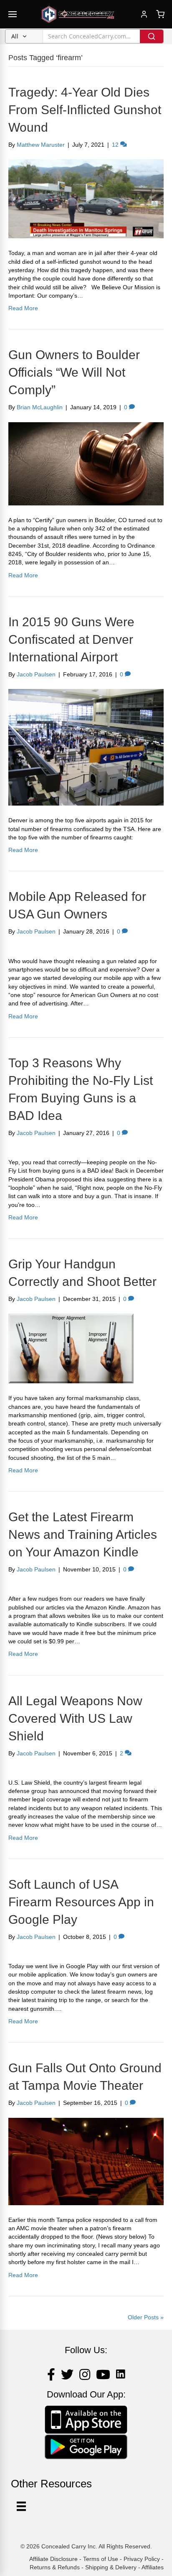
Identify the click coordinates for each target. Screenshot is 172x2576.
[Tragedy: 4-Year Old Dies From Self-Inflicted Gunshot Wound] (86, 199)
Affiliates (153, 2567)
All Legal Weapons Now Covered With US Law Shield (75, 1718)
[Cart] (160, 14)
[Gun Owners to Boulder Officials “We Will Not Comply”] (86, 463)
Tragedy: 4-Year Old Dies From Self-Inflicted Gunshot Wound (85, 110)
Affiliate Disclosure (53, 2559)
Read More (23, 308)
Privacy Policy (142, 2559)
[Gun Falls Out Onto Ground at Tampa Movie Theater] (86, 2161)
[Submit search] (152, 36)
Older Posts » (146, 2317)
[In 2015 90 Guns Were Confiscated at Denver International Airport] (86, 747)
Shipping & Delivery (111, 2567)
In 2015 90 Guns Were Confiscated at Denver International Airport (71, 639)
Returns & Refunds (55, 2567)
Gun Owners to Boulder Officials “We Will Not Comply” (74, 372)
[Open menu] (13, 14)
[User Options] (21, 2506)
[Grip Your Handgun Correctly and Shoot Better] (71, 1348)
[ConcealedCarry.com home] (78, 14)
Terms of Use (101, 2559)
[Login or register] (144, 14)
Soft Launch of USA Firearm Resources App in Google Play (81, 1902)
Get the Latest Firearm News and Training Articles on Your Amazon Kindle (83, 1534)
